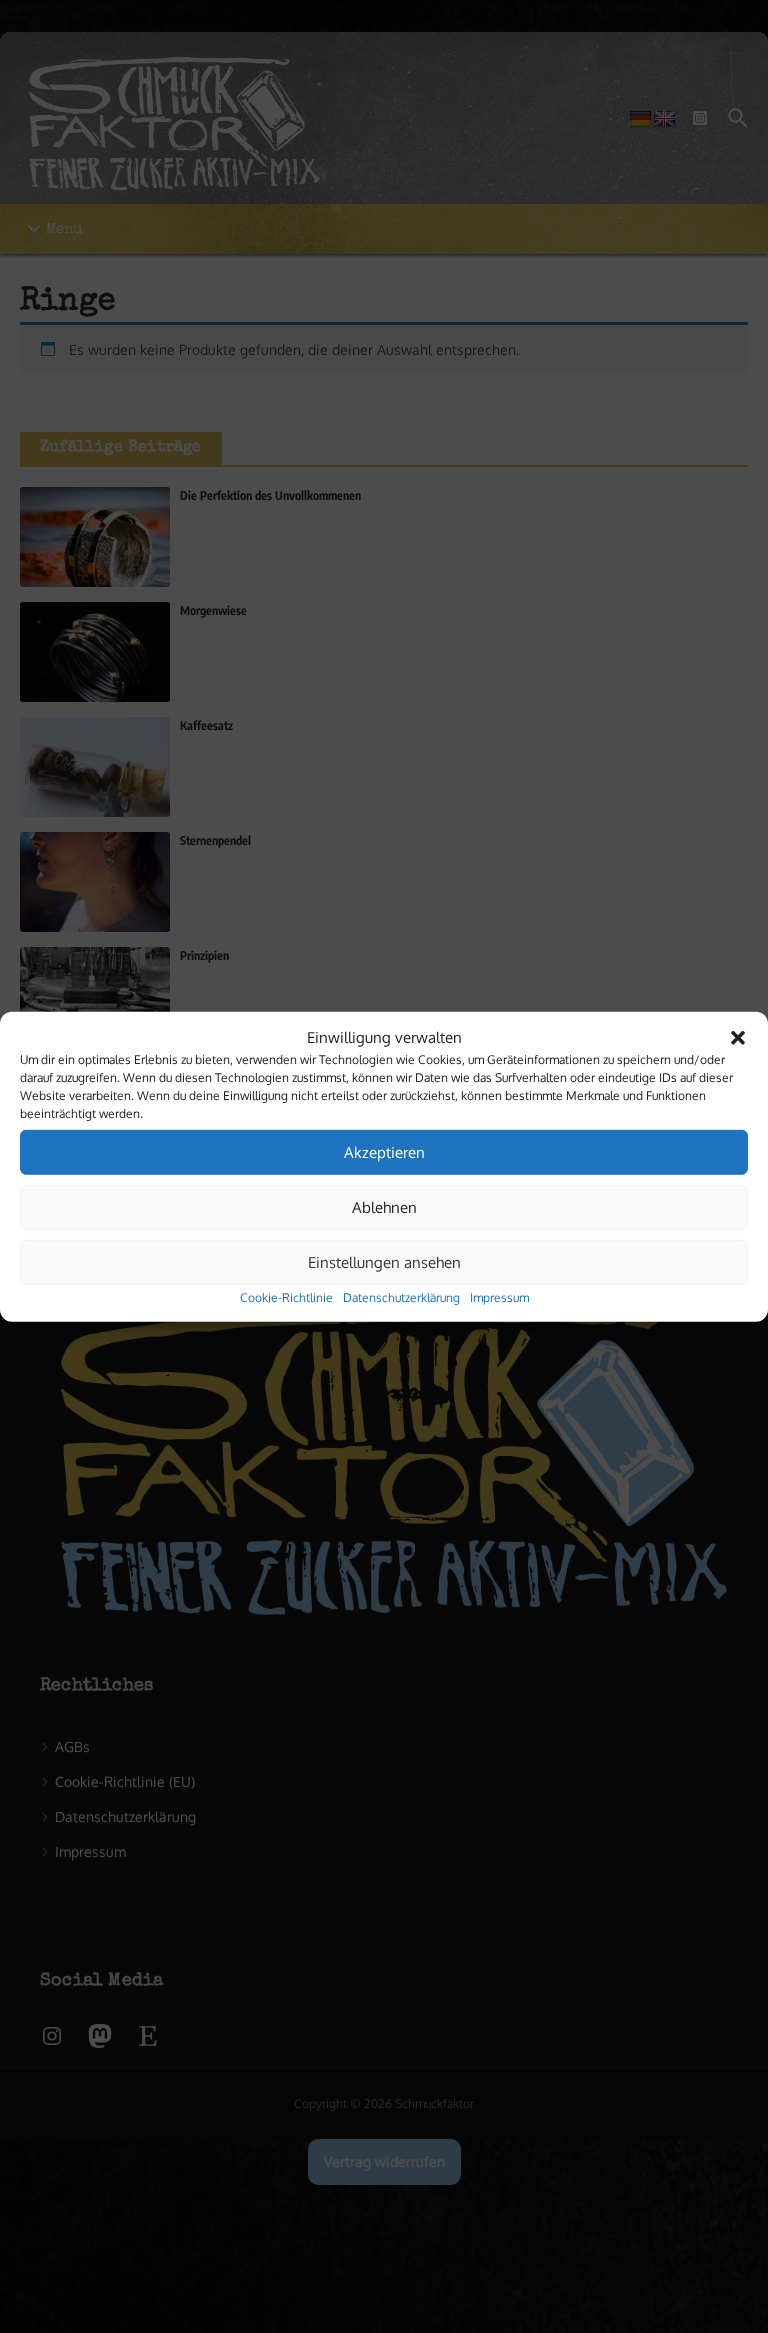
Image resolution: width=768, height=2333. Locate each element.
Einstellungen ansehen (384, 1261)
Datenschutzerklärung (401, 1297)
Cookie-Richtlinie (286, 1297)
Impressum (499, 1297)
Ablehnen (384, 1206)
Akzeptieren (384, 1151)
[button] (738, 1038)
